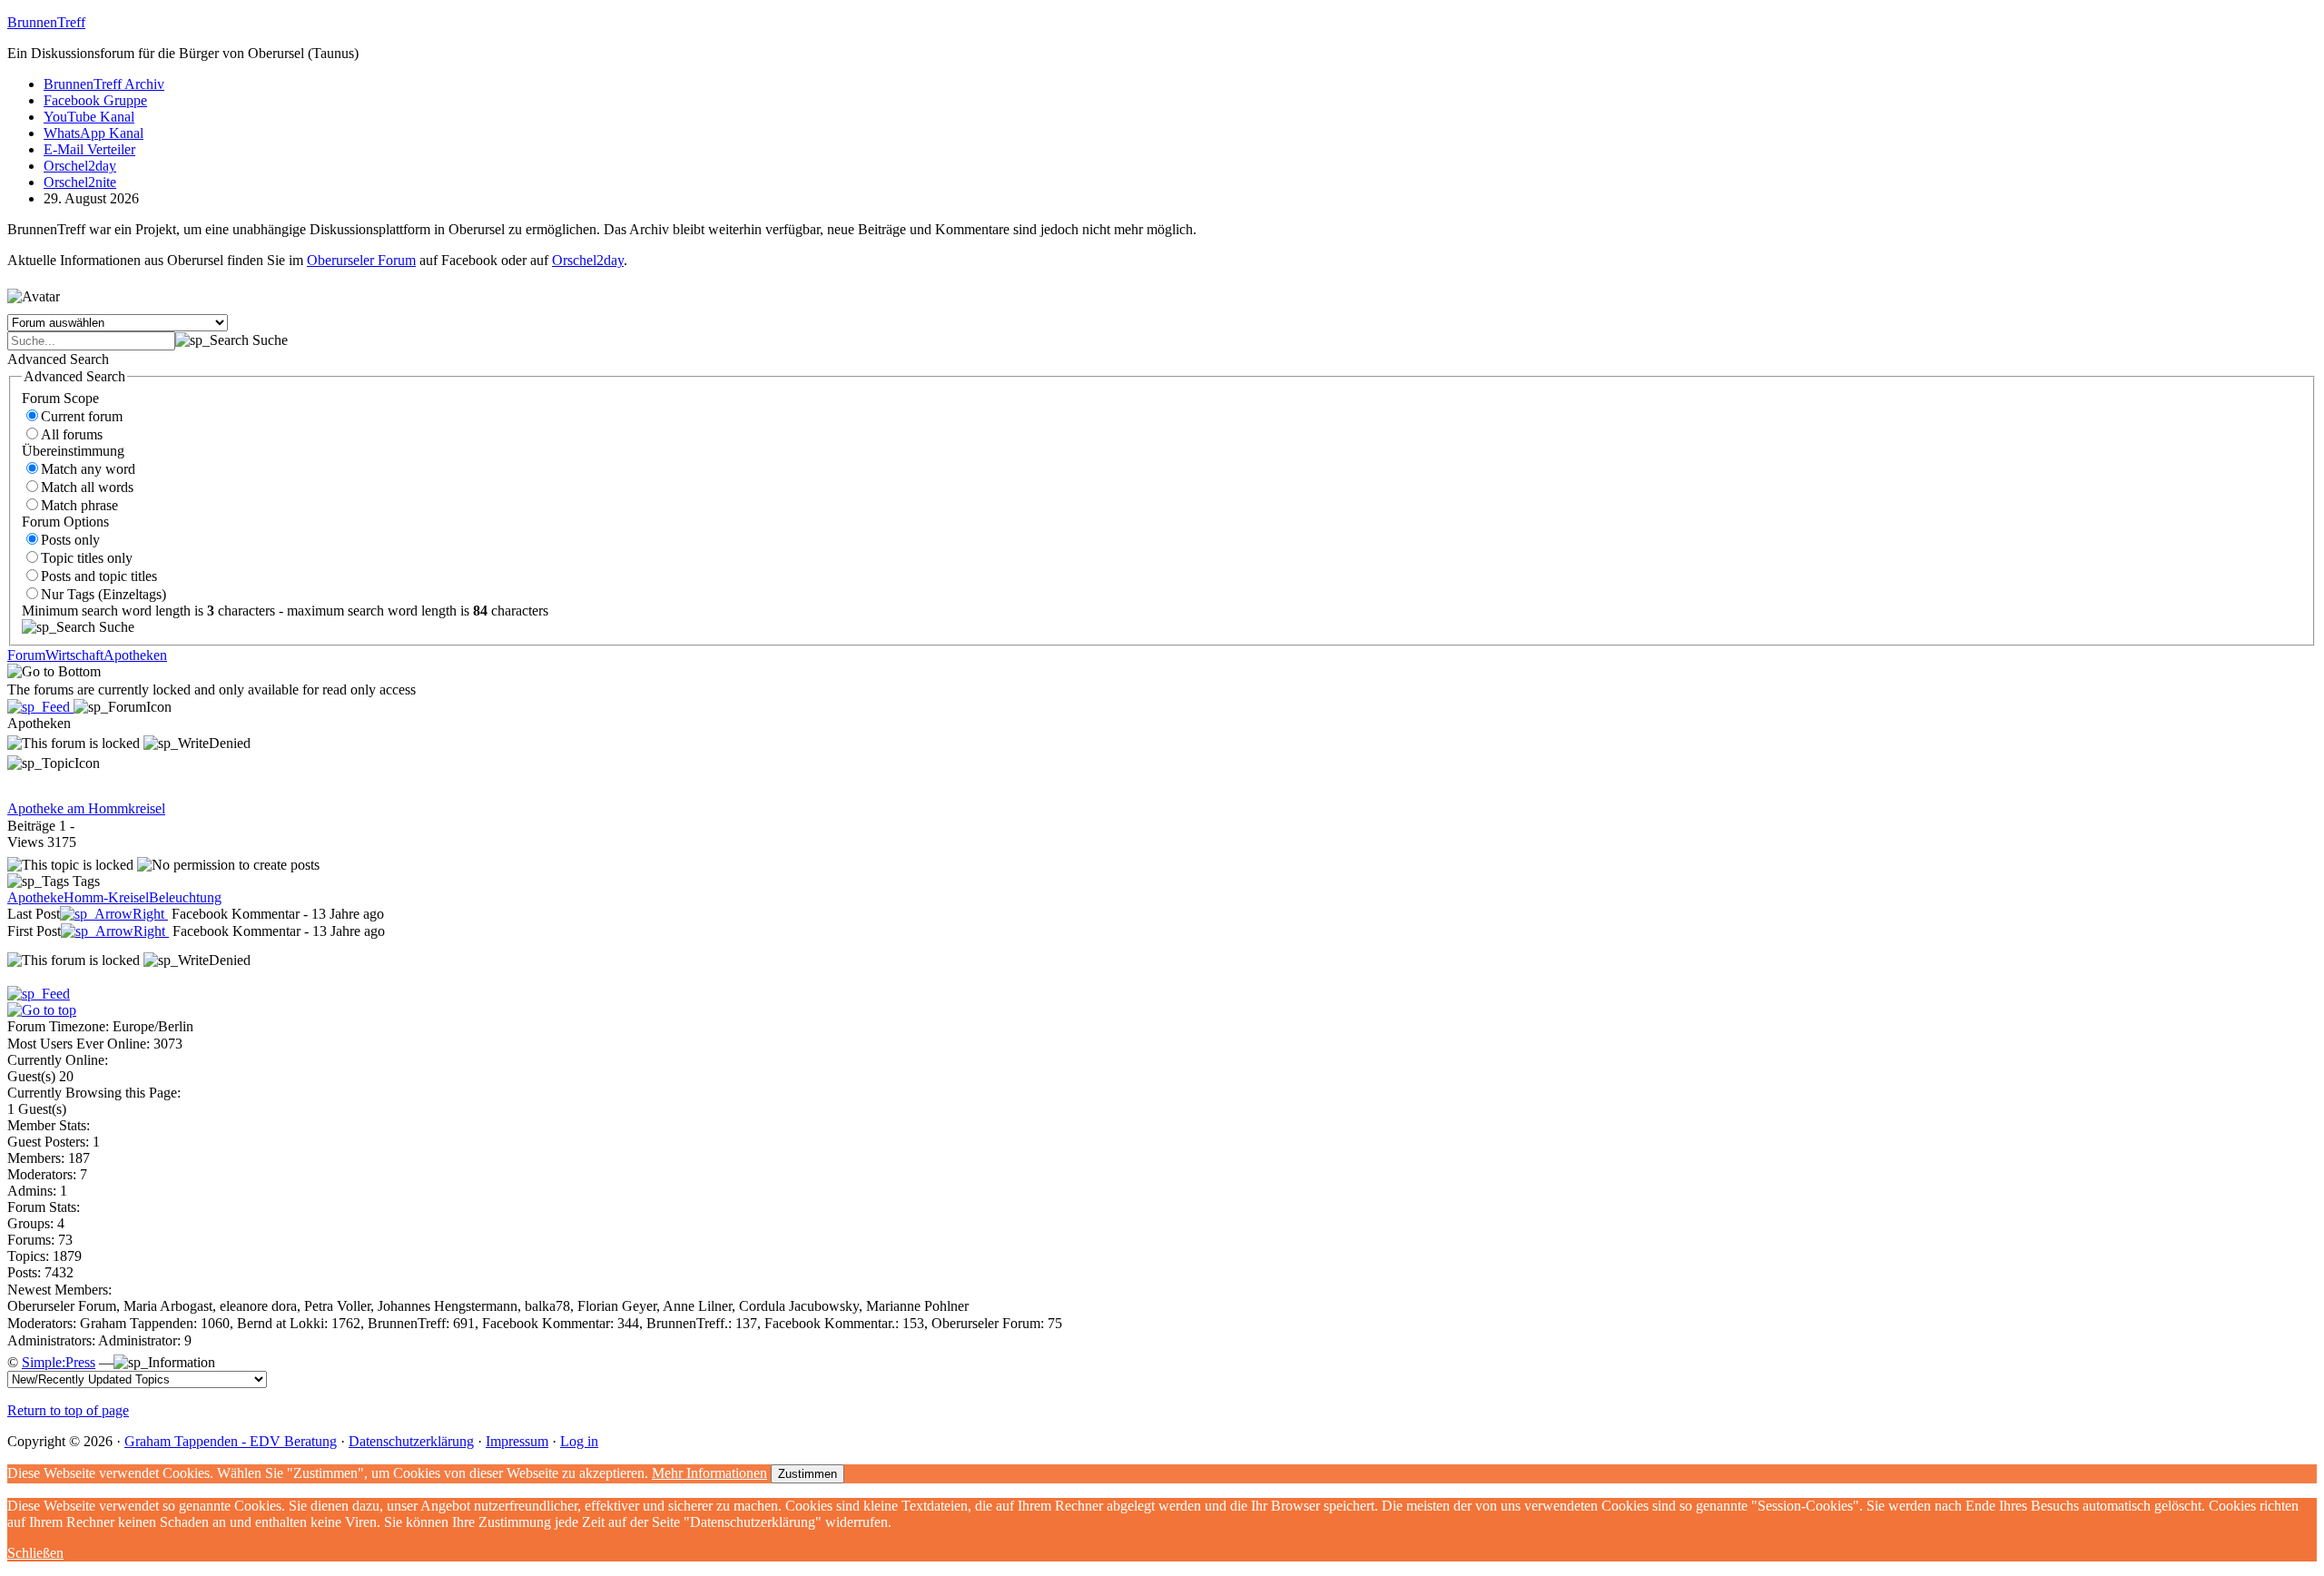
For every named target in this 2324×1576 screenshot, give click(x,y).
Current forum (82, 416)
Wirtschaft (74, 655)
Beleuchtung (185, 897)
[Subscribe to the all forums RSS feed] (39, 994)
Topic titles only (87, 558)
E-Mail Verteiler (89, 149)
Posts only (70, 540)
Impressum (517, 1441)
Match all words (87, 487)
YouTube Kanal (89, 117)
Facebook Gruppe (95, 100)
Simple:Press (59, 1362)
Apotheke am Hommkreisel (86, 808)
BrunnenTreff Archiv (104, 84)
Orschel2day (80, 166)
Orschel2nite (80, 182)
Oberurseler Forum (361, 260)
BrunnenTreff (46, 22)
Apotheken (135, 655)
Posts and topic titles (99, 576)
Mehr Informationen (709, 1473)
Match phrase (79, 505)
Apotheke (35, 897)
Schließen (35, 1553)
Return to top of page (68, 1410)
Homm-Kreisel (106, 897)
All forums (72, 434)
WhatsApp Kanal (94, 133)
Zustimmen (807, 1474)
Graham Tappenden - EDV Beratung (231, 1441)
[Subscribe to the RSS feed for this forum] (40, 707)
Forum (26, 655)
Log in (579, 1441)
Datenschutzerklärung (411, 1441)
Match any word (88, 469)
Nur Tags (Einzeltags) (103, 594)
